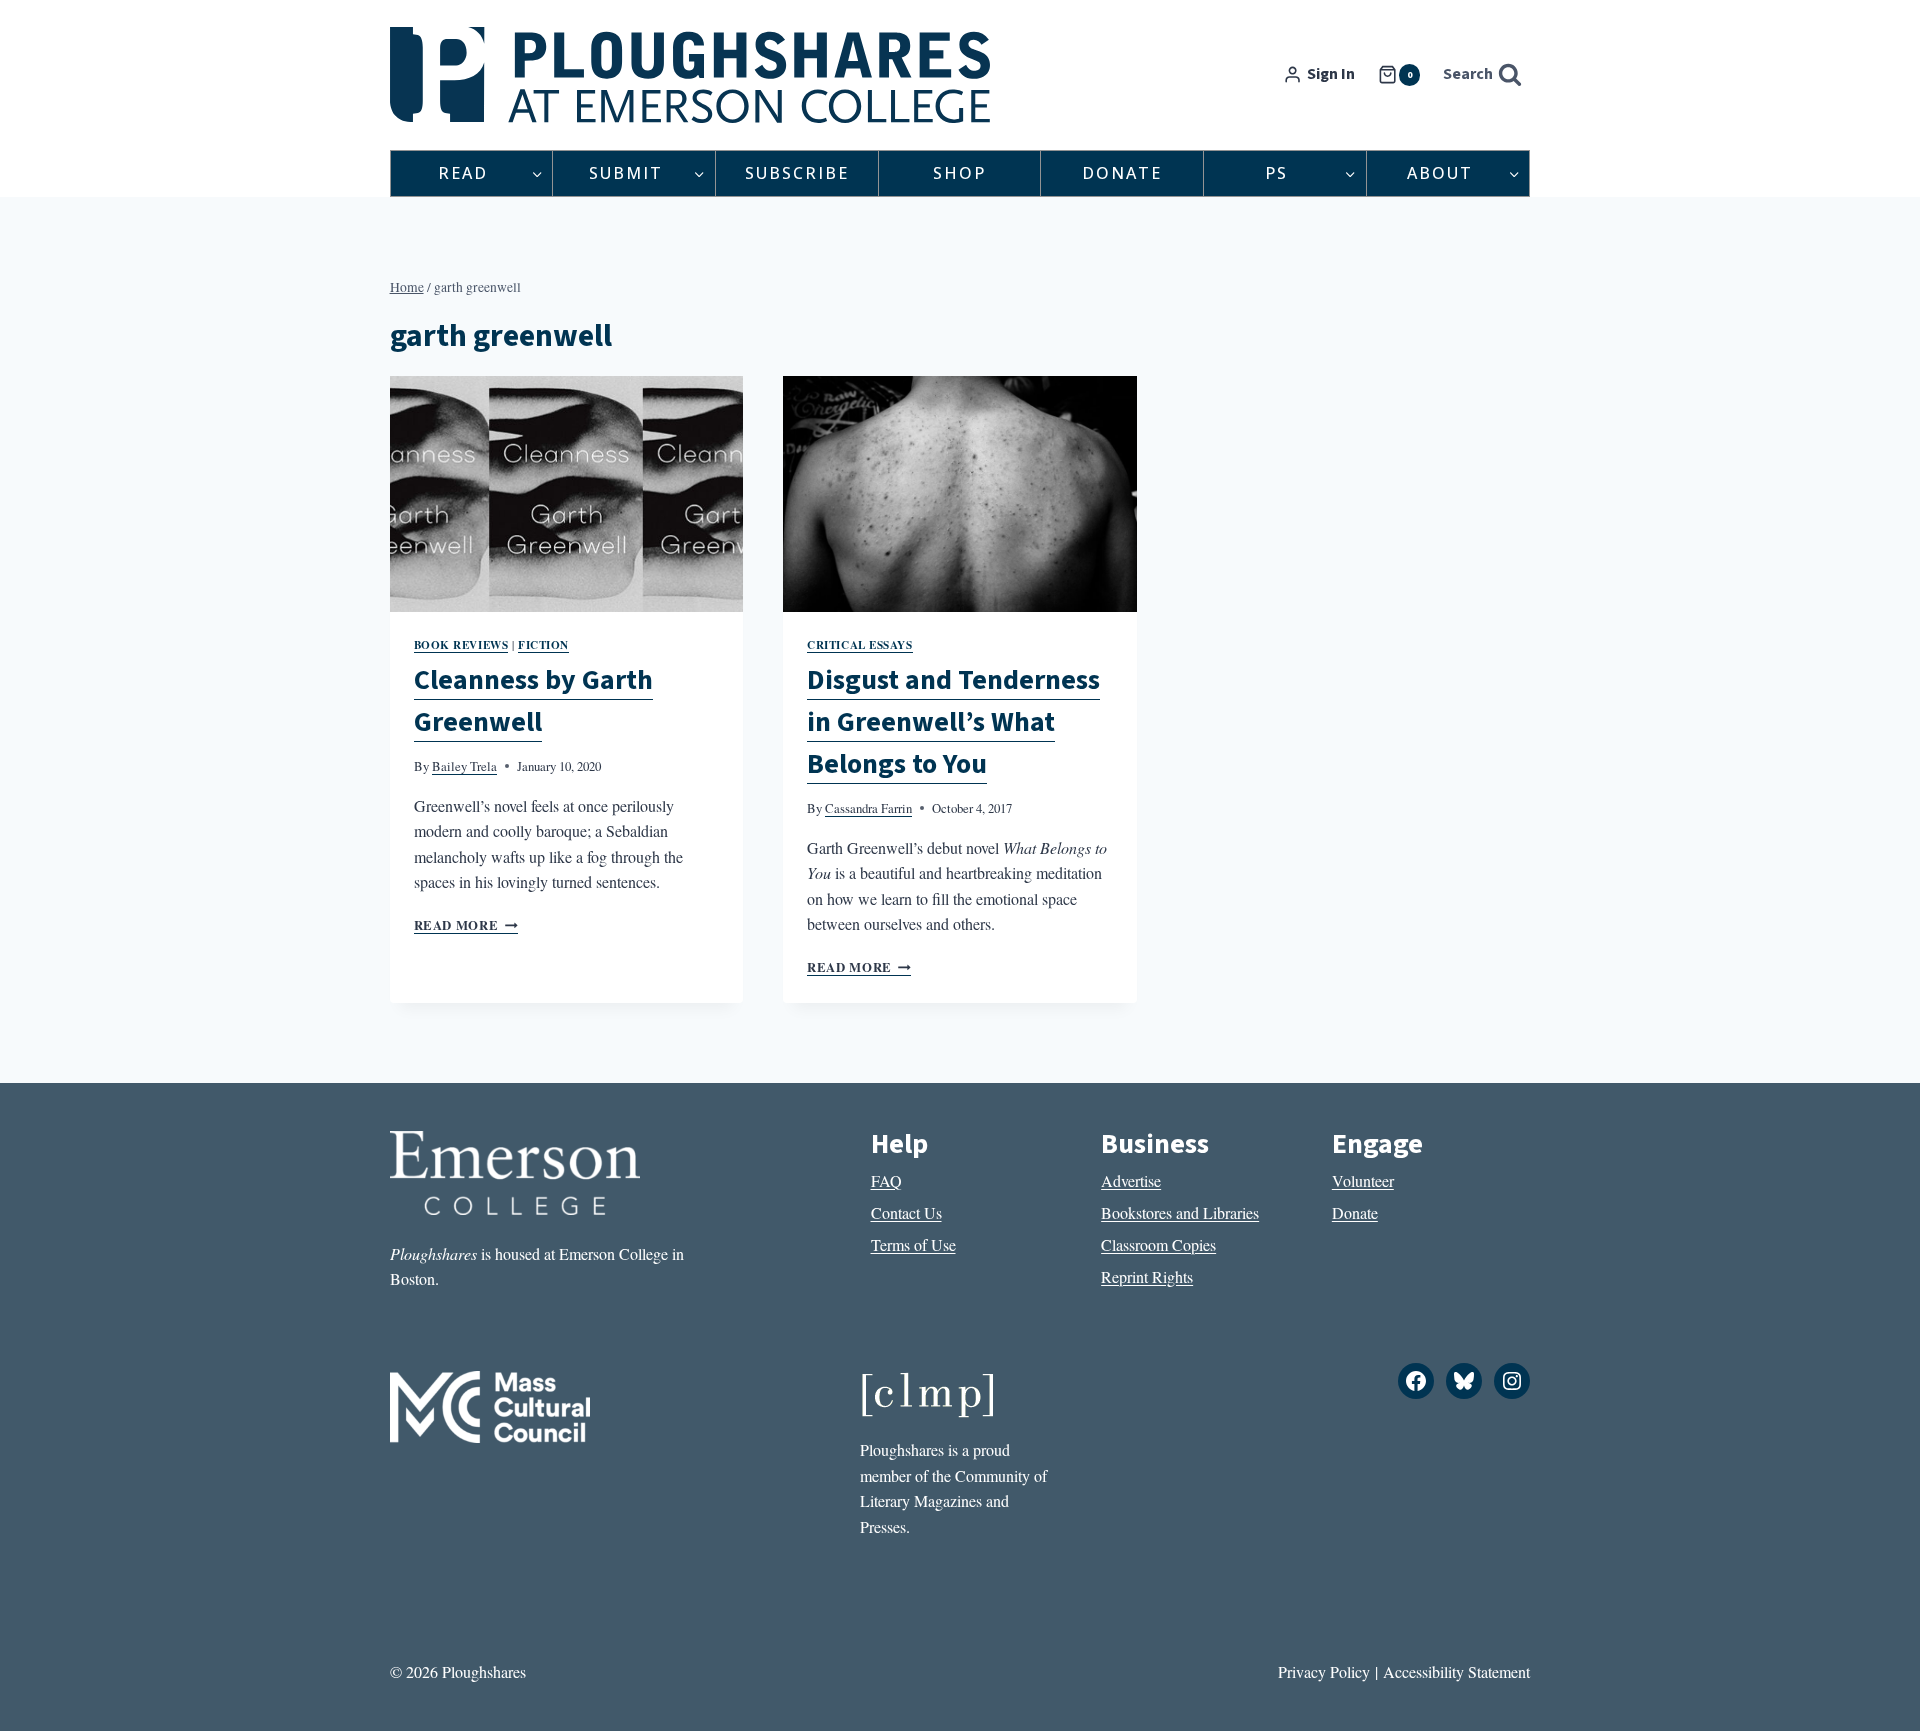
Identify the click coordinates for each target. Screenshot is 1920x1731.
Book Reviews (461, 644)
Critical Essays (859, 644)
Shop (959, 173)
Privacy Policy (1324, 1671)
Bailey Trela (464, 766)
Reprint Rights (1147, 1276)
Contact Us (906, 1212)
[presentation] (567, 494)
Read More (466, 925)
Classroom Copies (1158, 1244)
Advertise (1131, 1180)
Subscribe (797, 173)
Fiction (543, 644)
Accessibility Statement (1456, 1671)
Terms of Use (913, 1244)
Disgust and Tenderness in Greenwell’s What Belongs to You (953, 722)
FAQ (886, 1180)
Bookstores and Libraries (1180, 1212)
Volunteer (1363, 1180)
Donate (1122, 173)
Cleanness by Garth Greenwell (533, 701)
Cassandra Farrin (868, 808)
